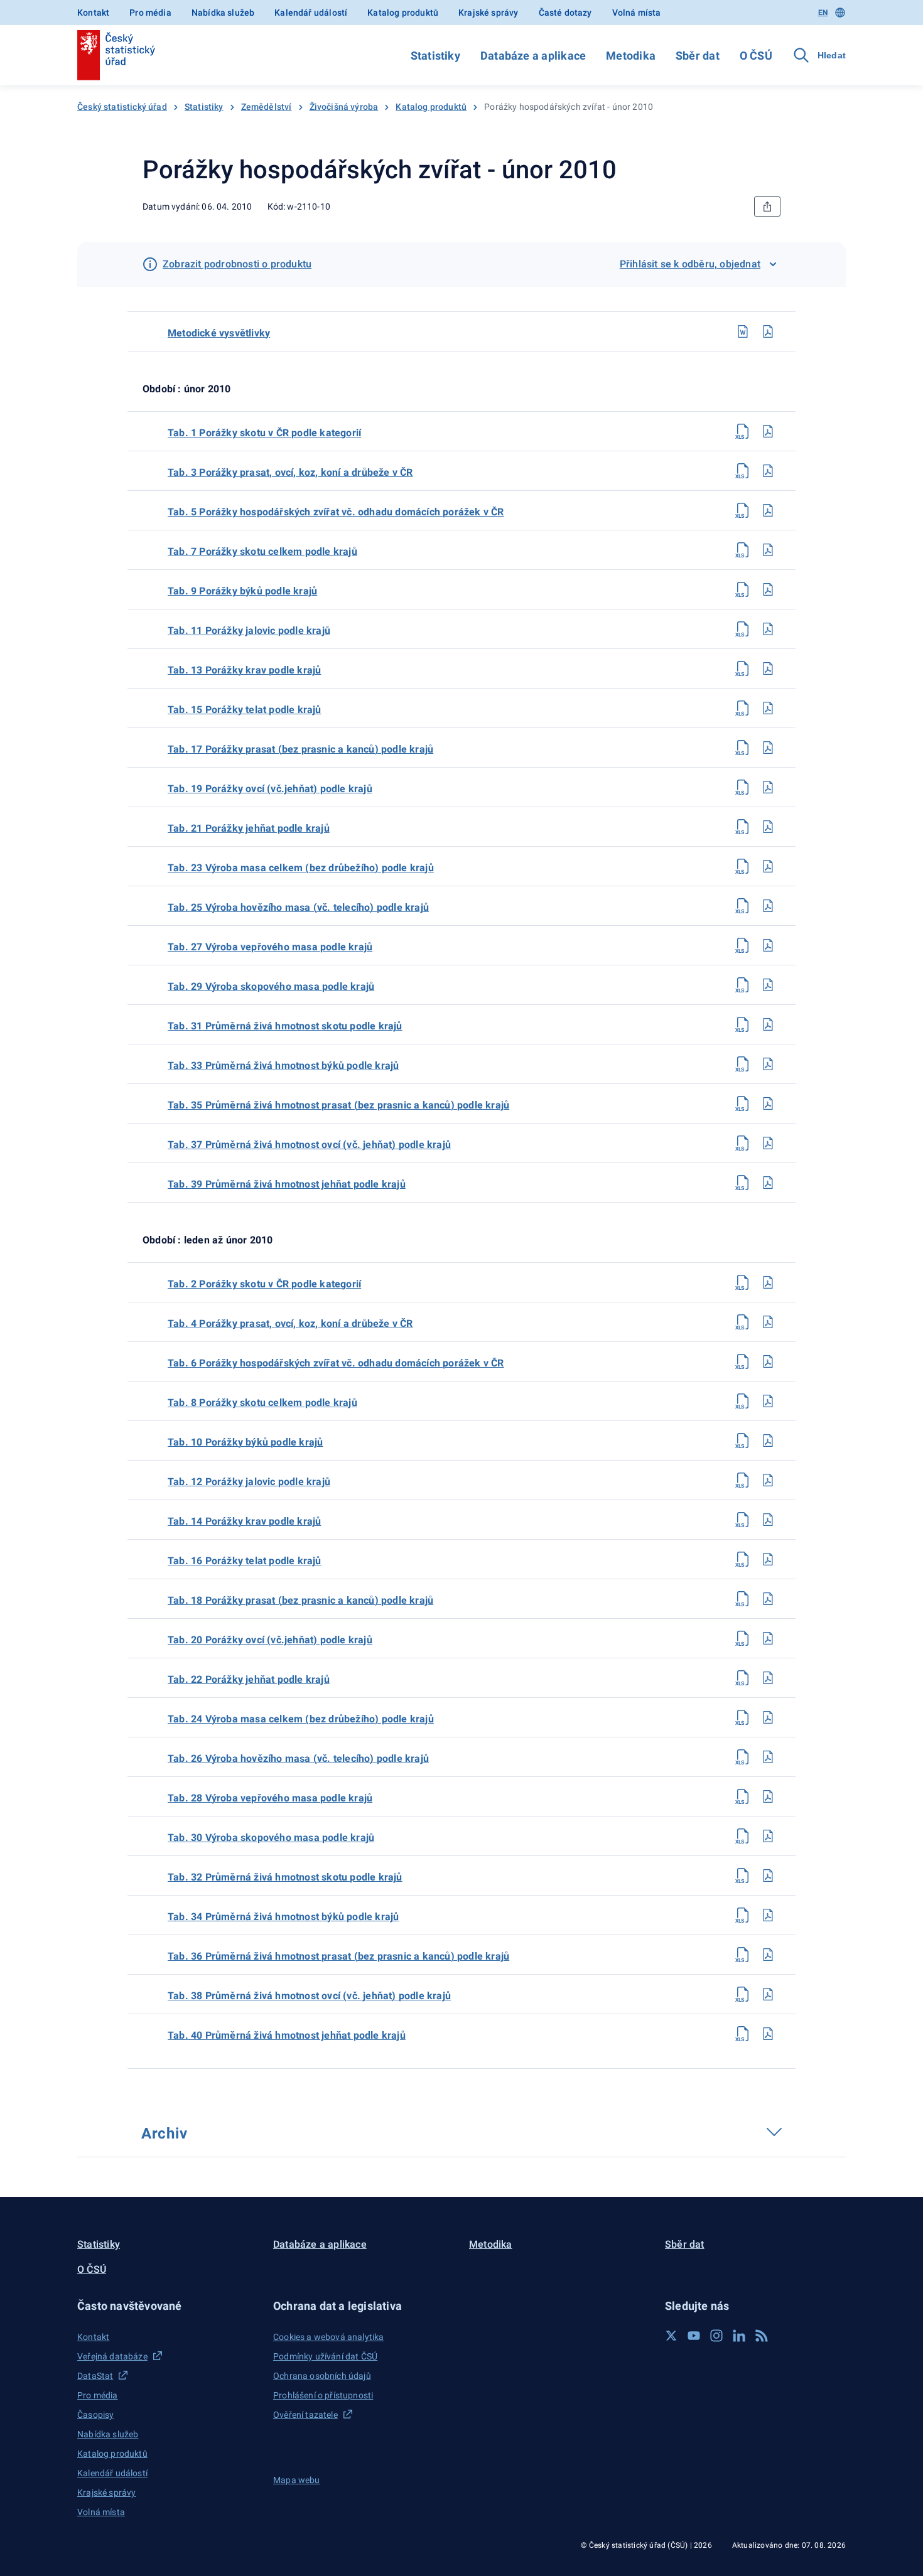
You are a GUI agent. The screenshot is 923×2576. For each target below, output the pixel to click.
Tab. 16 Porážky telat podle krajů (245, 1561)
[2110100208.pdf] (768, 1401)
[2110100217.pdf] (768, 748)
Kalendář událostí (311, 13)
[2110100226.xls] (743, 1757)
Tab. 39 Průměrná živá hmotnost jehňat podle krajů (287, 1184)
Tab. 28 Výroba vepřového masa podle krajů (270, 1798)
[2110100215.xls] (743, 708)
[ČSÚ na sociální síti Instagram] (716, 2336)
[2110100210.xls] (743, 1441)
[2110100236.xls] (743, 1955)
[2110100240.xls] (743, 2034)
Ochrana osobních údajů (322, 2376)
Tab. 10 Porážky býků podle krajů (245, 1442)
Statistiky (435, 56)
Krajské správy (488, 13)
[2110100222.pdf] (768, 1678)
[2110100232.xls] (743, 1876)
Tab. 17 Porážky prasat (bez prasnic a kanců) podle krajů (300, 749)
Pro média (150, 13)
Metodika (631, 56)
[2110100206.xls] (743, 1361)
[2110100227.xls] (743, 945)
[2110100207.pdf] (768, 550)
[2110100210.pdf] (768, 1441)
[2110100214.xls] (743, 1520)
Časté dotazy (565, 13)
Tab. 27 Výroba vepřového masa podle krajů (270, 947)
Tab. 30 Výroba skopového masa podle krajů (271, 1838)
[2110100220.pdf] (768, 1638)
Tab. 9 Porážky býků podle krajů (242, 591)
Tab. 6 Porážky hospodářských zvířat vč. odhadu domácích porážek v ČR (336, 1363)
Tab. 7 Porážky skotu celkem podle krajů (262, 551)
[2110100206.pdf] (768, 1361)
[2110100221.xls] (743, 827)
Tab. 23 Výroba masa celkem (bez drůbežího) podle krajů (301, 868)
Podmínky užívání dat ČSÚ (325, 2356)
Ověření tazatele (305, 2415)
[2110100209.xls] (743, 589)
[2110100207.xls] (743, 550)
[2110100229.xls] (743, 985)
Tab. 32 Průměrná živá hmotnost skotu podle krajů (285, 1877)
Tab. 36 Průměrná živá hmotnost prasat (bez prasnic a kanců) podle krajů (338, 1956)
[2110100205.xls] (743, 510)
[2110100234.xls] (743, 1915)
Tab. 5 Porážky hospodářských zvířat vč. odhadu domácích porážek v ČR (336, 512)
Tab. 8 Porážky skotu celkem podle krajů (262, 1403)
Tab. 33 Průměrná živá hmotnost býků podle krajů (283, 1065)
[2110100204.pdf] (768, 1322)
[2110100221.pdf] (768, 827)
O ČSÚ (756, 56)
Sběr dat (698, 56)
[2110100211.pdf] (768, 629)
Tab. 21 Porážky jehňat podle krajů (249, 828)
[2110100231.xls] (743, 1024)
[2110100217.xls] (743, 748)
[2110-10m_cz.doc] (743, 331)
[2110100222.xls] (743, 1678)
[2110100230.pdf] (768, 1836)
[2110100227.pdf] (768, 945)
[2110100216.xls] (743, 1559)
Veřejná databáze (112, 2356)
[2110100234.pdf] (768, 1915)
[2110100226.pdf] (768, 1757)
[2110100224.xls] (743, 1717)
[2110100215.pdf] (768, 708)
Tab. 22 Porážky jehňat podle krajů (249, 1679)
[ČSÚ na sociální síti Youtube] (694, 2336)
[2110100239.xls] (743, 1183)
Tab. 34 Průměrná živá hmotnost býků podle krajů (283, 1917)
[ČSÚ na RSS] (762, 2336)
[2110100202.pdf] (768, 1282)
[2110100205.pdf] (768, 510)
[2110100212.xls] (743, 1480)
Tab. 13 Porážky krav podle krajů (244, 670)
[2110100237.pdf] (768, 1143)
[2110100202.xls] (743, 1282)
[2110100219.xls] (743, 787)
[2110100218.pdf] (768, 1599)
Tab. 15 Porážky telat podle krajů (245, 710)
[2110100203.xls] (743, 471)
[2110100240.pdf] (768, 2034)
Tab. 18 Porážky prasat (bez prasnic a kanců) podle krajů (300, 1600)
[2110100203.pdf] (768, 471)
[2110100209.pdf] (768, 589)
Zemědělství (267, 107)
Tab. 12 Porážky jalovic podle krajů (249, 1482)
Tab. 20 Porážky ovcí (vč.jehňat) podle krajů (270, 1640)
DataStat (95, 2376)
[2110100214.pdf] (768, 1520)
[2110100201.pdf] (768, 431)
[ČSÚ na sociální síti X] (671, 2336)
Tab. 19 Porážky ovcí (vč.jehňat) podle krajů (270, 789)
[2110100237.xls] (743, 1143)
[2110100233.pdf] (768, 1064)
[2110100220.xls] (743, 1638)
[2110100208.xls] (743, 1401)
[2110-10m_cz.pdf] (768, 331)
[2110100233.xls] (743, 1064)
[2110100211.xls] (743, 629)
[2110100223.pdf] (768, 866)
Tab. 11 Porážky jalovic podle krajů (249, 631)
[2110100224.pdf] (768, 1717)
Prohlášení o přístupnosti (323, 2395)
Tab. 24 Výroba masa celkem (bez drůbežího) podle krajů (301, 1719)
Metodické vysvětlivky (219, 333)
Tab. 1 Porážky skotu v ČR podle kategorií (264, 433)
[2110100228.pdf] (768, 1796)
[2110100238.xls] (743, 1994)
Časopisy (95, 2415)
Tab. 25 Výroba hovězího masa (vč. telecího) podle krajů (298, 907)
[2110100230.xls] (743, 1836)
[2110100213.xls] (743, 668)
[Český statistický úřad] (116, 55)
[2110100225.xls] (743, 906)
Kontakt (93, 13)
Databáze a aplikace (533, 56)
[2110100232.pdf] (768, 1876)
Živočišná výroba (344, 107)
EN (823, 13)
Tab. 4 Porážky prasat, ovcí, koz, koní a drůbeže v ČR (290, 1323)
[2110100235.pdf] (768, 1103)
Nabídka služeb (223, 13)
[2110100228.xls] (743, 1796)
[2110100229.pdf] (768, 985)
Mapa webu (297, 2480)
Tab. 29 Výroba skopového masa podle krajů (271, 986)
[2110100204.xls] (743, 1322)
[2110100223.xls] (743, 866)
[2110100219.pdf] (768, 787)
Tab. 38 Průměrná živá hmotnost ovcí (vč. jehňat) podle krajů (309, 1996)
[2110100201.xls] (743, 431)
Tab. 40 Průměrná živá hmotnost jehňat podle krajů (287, 2035)
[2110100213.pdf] (768, 668)
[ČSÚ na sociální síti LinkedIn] (739, 2336)
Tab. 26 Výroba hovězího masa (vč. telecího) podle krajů (298, 1758)
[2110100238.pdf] (768, 1994)
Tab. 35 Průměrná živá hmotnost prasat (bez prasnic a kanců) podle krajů (338, 1105)
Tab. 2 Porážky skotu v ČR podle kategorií (264, 1284)
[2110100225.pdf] (768, 906)
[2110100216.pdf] (768, 1559)
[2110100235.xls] (743, 1103)
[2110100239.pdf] (768, 1183)
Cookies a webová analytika (329, 2337)
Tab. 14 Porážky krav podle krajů (244, 1521)
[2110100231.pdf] (768, 1024)
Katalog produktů (403, 13)
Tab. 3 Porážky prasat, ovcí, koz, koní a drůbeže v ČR (290, 472)
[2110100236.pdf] (768, 1955)
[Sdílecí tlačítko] (767, 207)
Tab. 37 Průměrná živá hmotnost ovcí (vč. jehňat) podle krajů (309, 1145)
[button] (168, 2306)
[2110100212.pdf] (768, 1480)
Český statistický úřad (122, 107)
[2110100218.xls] (743, 1599)
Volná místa (637, 13)
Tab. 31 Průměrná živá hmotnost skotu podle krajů (285, 1026)
